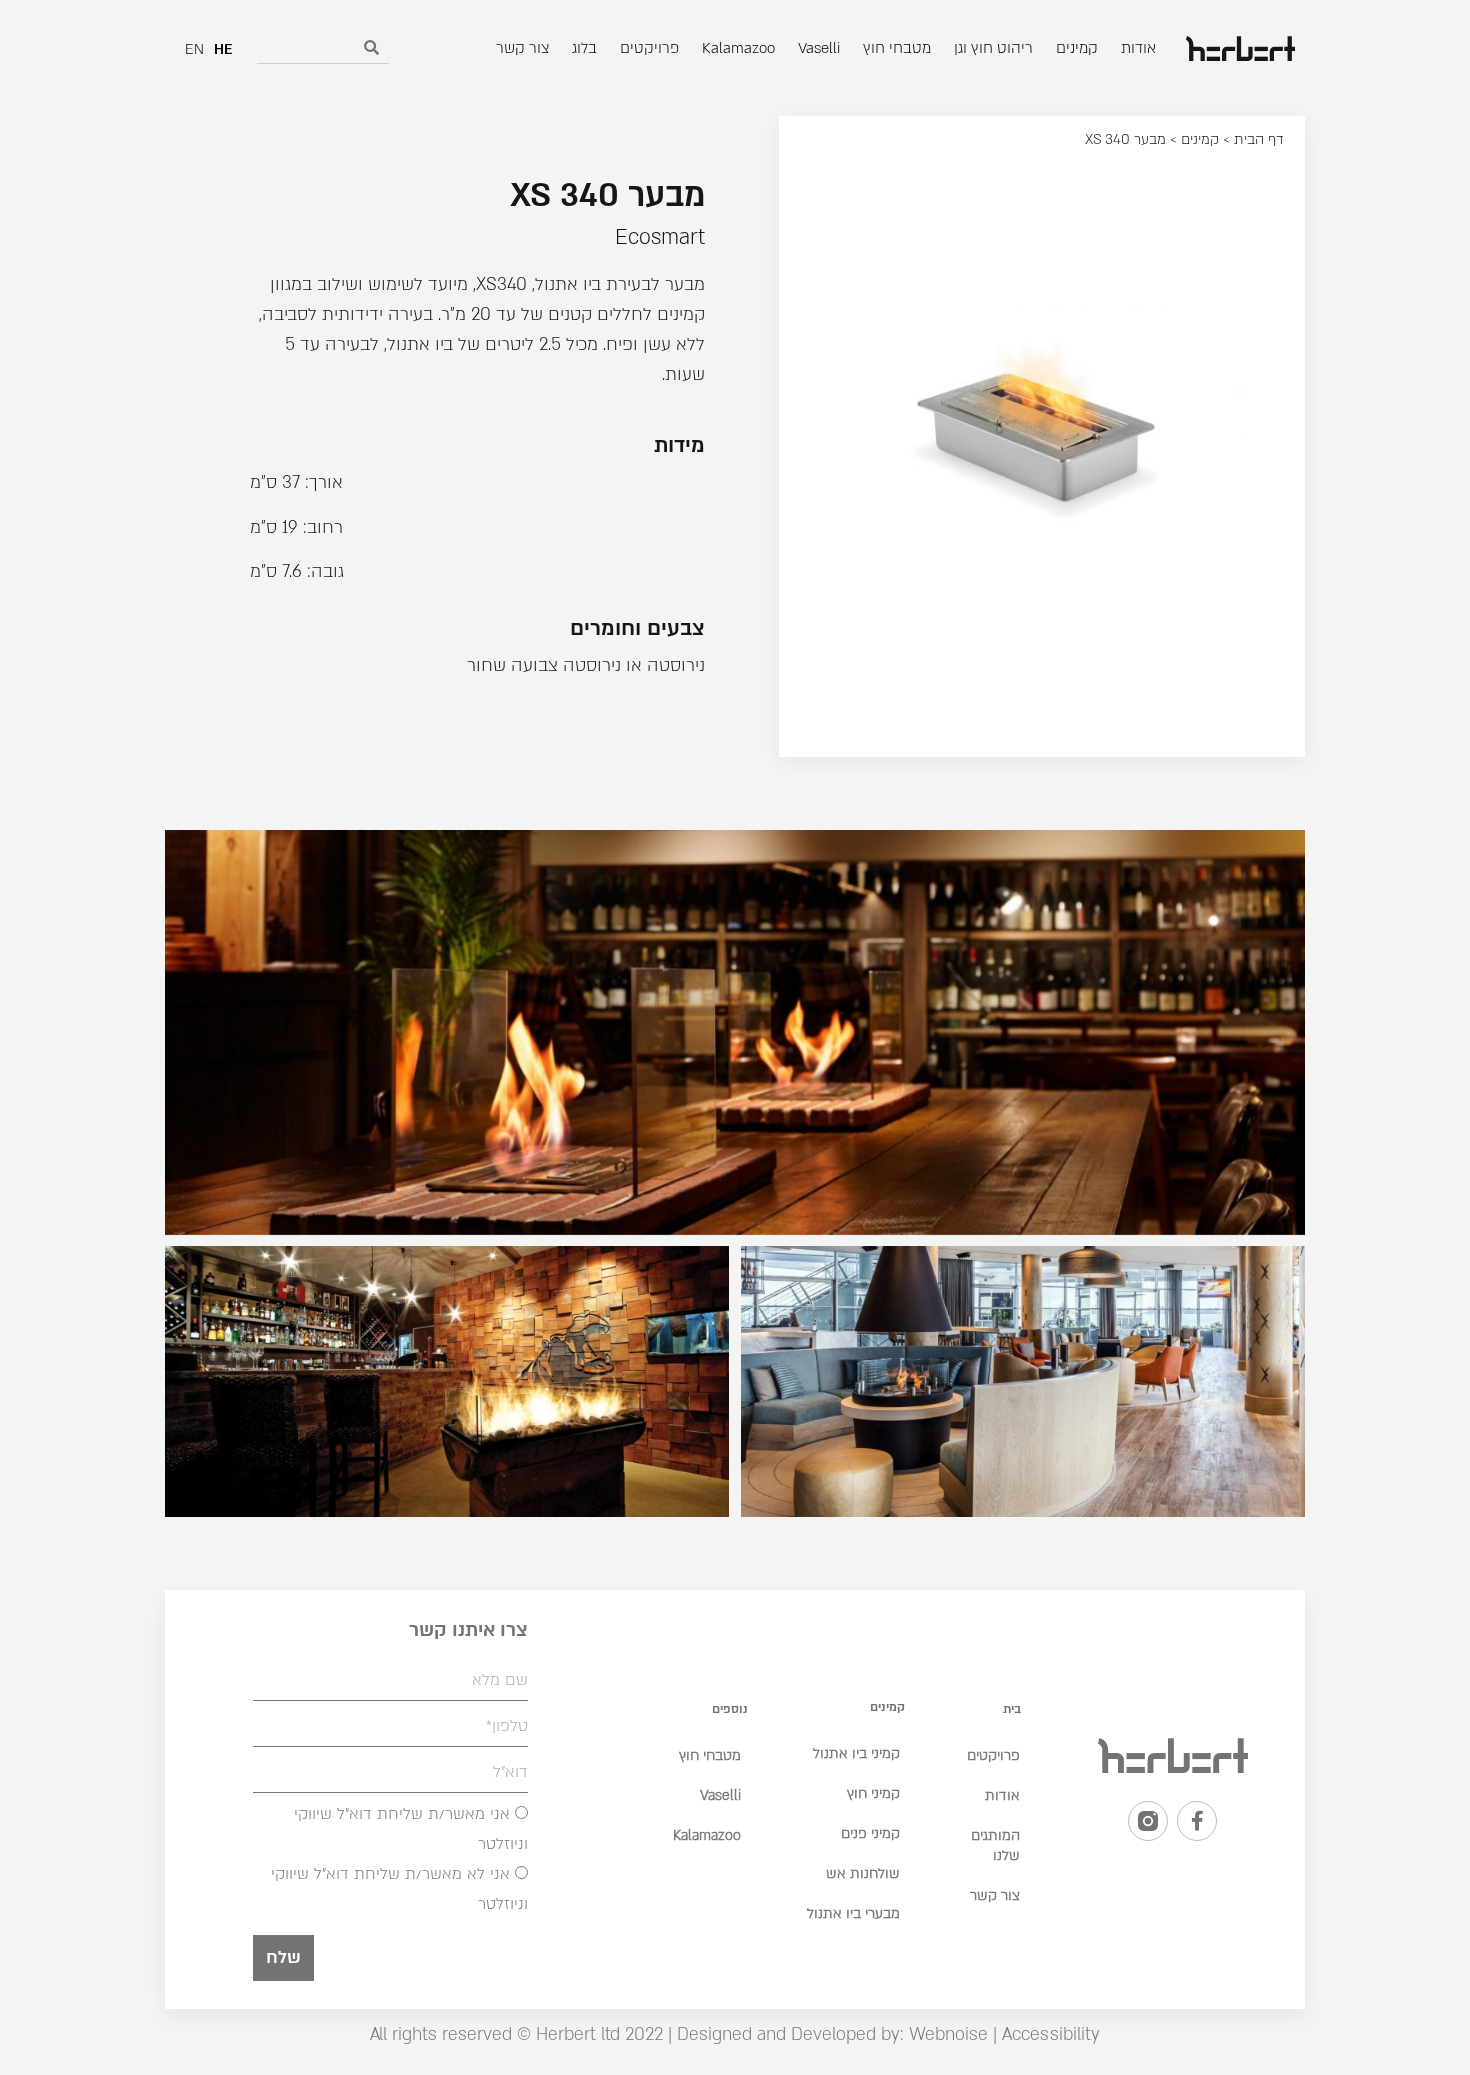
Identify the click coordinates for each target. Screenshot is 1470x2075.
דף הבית (1259, 139)
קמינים (1200, 139)
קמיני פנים (870, 1833)
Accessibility (1051, 2034)
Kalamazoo (707, 1835)
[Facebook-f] (1197, 1821)
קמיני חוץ (873, 1793)
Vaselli (720, 1795)
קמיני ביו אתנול (856, 1753)
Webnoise (946, 2034)
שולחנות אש (863, 1873)
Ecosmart (660, 237)
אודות (1002, 1795)
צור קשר (995, 1895)
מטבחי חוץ (710, 1755)
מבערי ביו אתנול (853, 1913)
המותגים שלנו (995, 1845)
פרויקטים (993, 1755)
